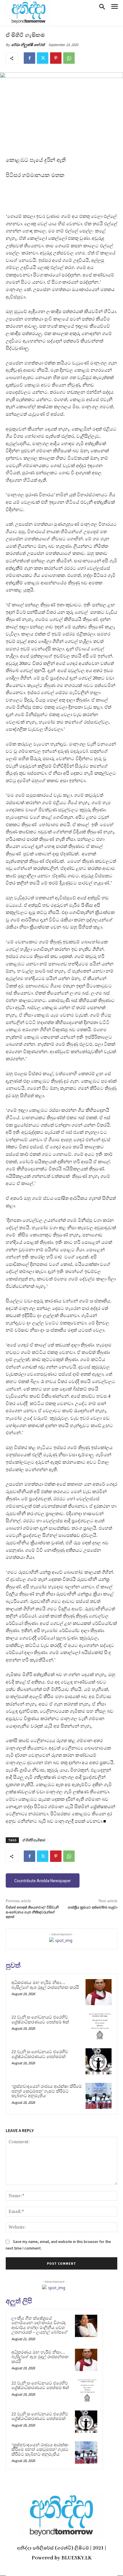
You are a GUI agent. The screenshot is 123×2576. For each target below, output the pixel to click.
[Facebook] (29, 58)
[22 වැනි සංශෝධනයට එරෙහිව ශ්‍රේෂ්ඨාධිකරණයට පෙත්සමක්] (99, 2061)
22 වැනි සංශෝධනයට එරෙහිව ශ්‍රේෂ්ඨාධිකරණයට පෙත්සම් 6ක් (40, 2020)
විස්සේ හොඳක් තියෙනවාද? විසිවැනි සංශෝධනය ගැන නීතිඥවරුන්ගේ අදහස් (32, 1912)
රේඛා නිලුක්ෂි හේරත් (28, 45)
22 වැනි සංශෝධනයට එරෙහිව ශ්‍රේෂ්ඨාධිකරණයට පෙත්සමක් (40, 2054)
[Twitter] (43, 58)
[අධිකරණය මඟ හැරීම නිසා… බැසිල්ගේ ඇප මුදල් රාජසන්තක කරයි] (99, 1992)
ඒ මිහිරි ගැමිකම (34, 1840)
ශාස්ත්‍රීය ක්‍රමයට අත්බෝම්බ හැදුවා (93, 1907)
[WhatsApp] (69, 58)
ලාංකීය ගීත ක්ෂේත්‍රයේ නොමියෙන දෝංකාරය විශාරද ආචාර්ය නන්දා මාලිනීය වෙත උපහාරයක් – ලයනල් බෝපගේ (39, 2325)
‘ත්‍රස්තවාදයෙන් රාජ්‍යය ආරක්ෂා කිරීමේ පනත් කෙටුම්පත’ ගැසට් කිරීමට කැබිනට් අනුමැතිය (47, 2091)
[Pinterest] (56, 58)
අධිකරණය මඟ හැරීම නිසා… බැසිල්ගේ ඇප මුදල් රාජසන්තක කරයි (45, 1985)
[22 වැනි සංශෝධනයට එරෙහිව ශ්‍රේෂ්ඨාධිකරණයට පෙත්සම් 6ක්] (99, 2027)
